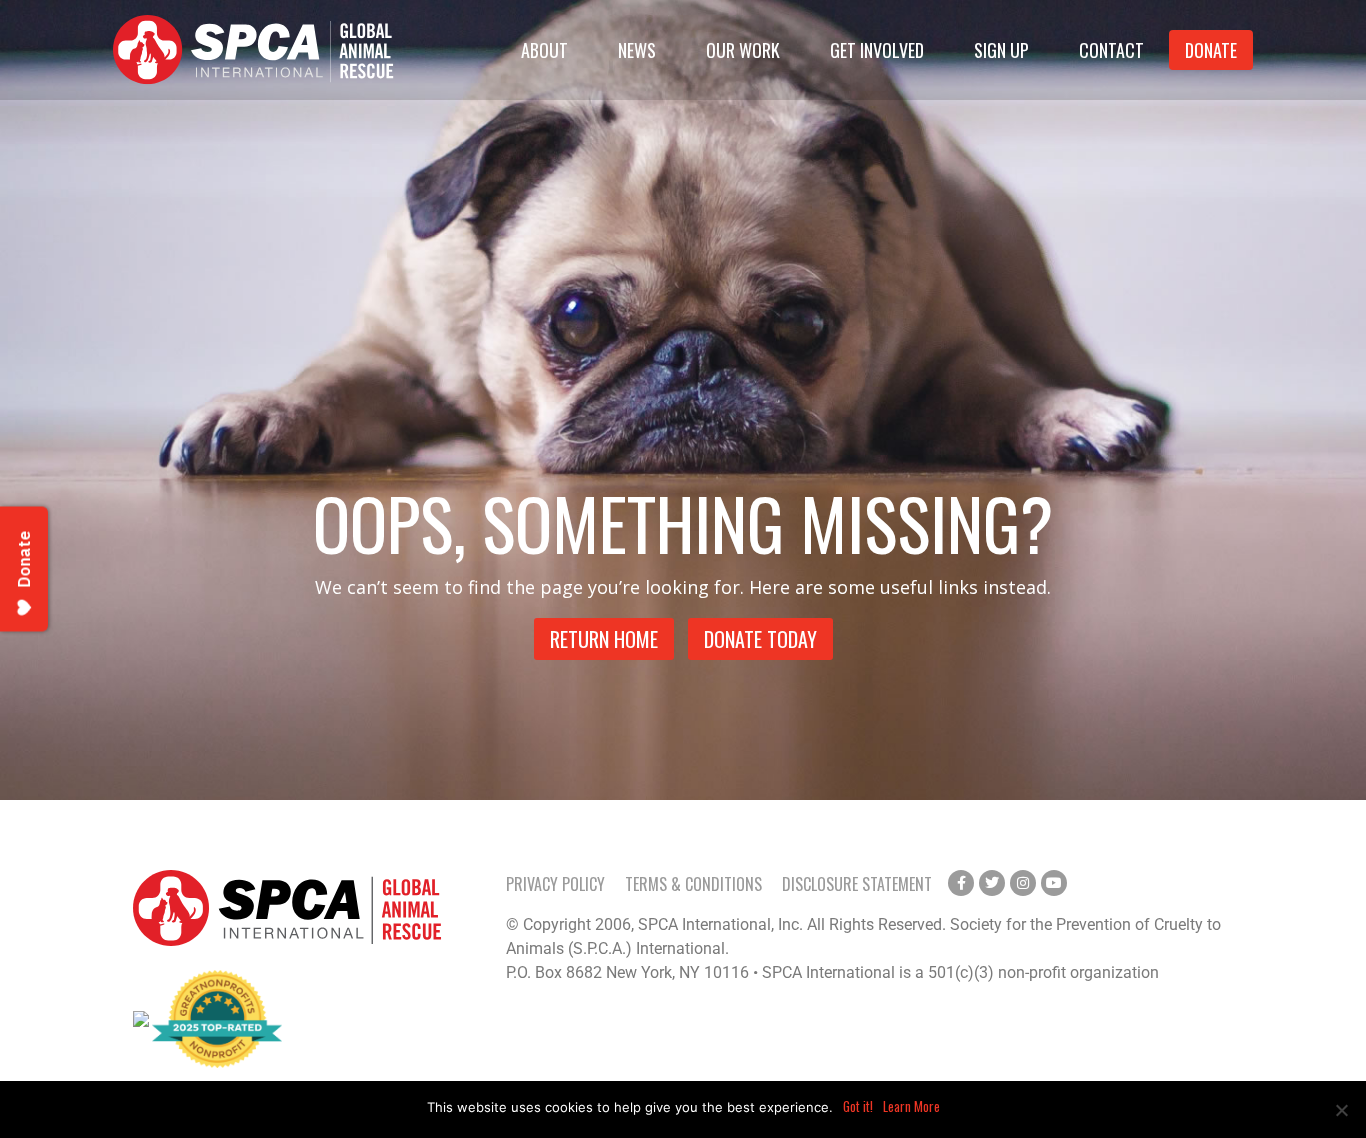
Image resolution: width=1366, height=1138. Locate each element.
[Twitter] (992, 883)
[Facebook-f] (961, 883)
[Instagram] (1023, 883)
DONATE (1211, 50)
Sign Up (1001, 50)
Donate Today (760, 639)
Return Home (604, 639)
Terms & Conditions (693, 884)
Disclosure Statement (857, 884)
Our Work (743, 50)
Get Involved (877, 50)
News (637, 50)
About (544, 50)
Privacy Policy (555, 884)
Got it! (858, 1106)
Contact (1111, 50)
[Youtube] (1054, 883)
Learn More (911, 1106)
